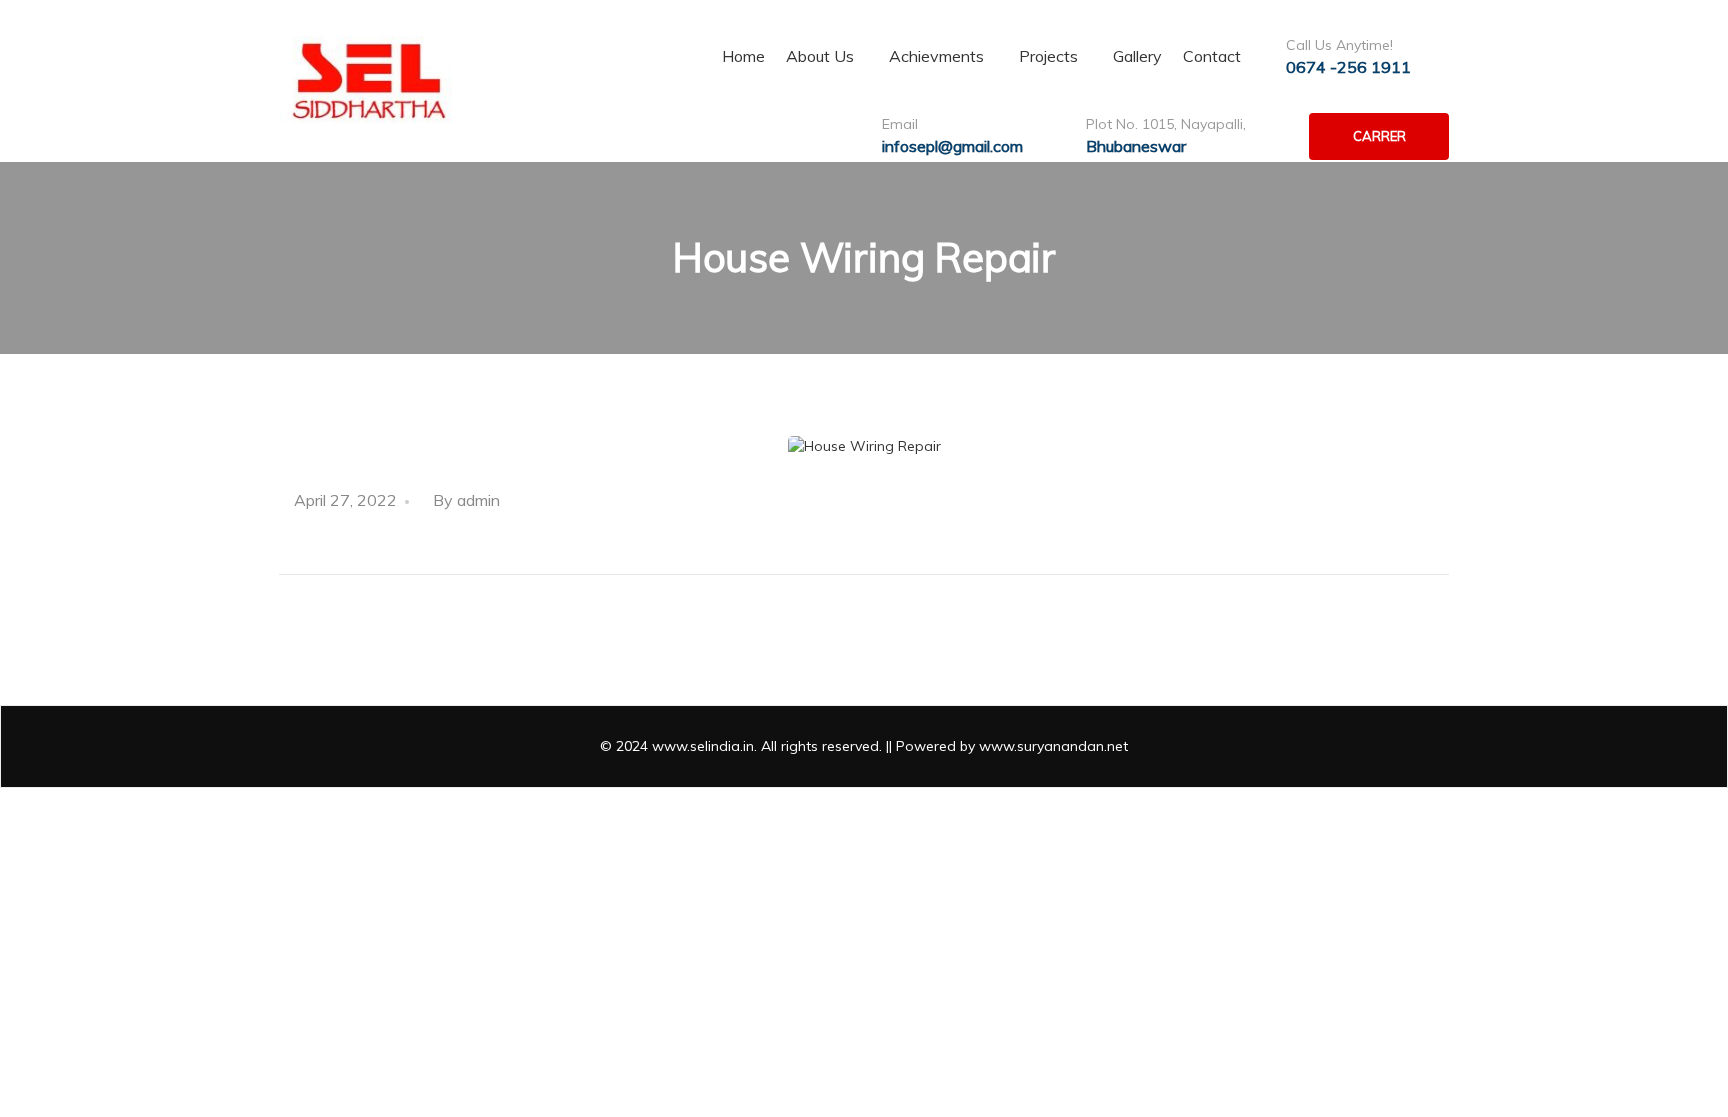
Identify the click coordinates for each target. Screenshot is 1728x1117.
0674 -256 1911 (1348, 67)
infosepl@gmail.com (952, 146)
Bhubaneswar (1136, 146)
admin (478, 500)
